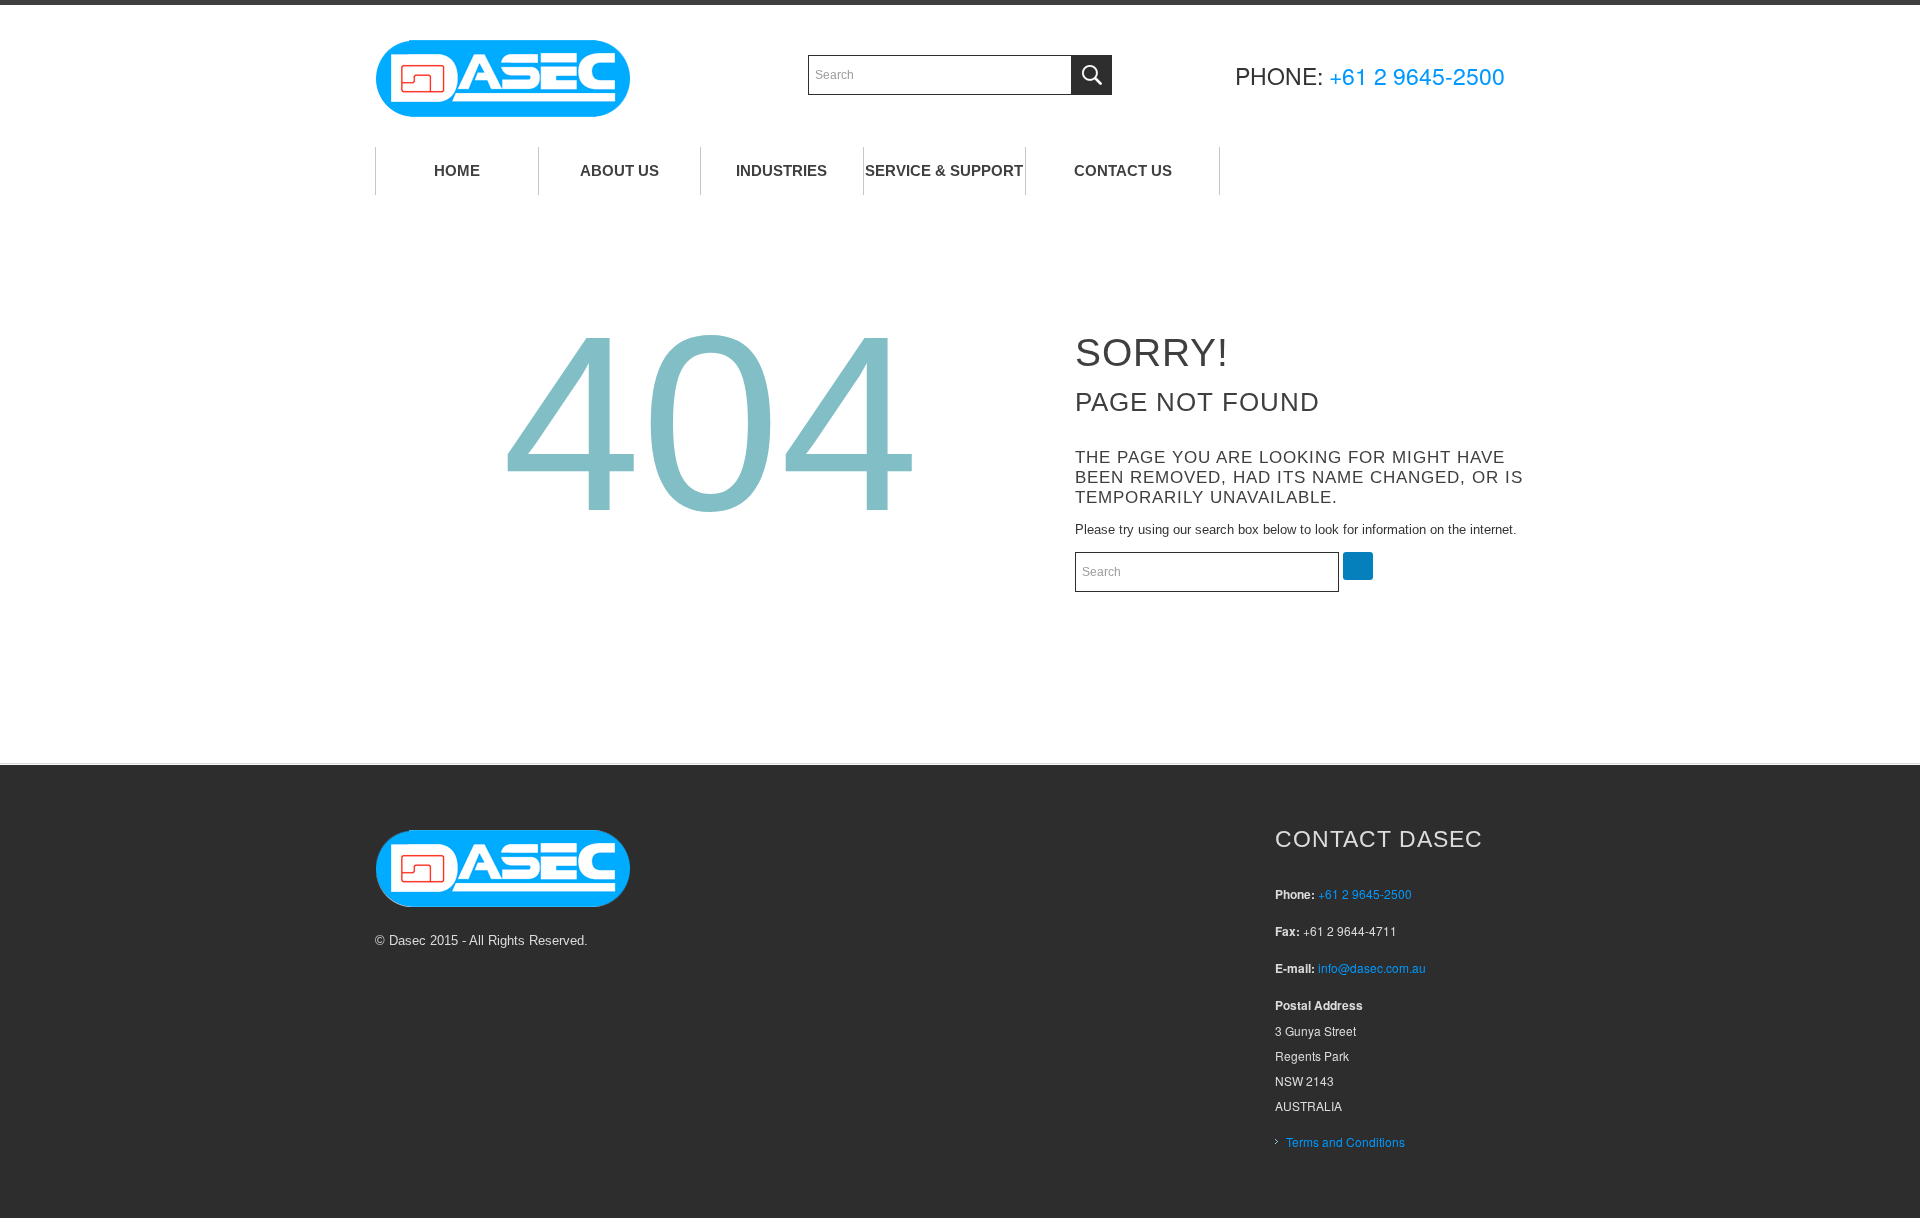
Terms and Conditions (1345, 1141)
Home (457, 170)
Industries (781, 170)
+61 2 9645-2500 (1417, 75)
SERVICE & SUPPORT (944, 170)
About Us (619, 170)
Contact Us (1123, 170)
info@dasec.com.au (1372, 967)
